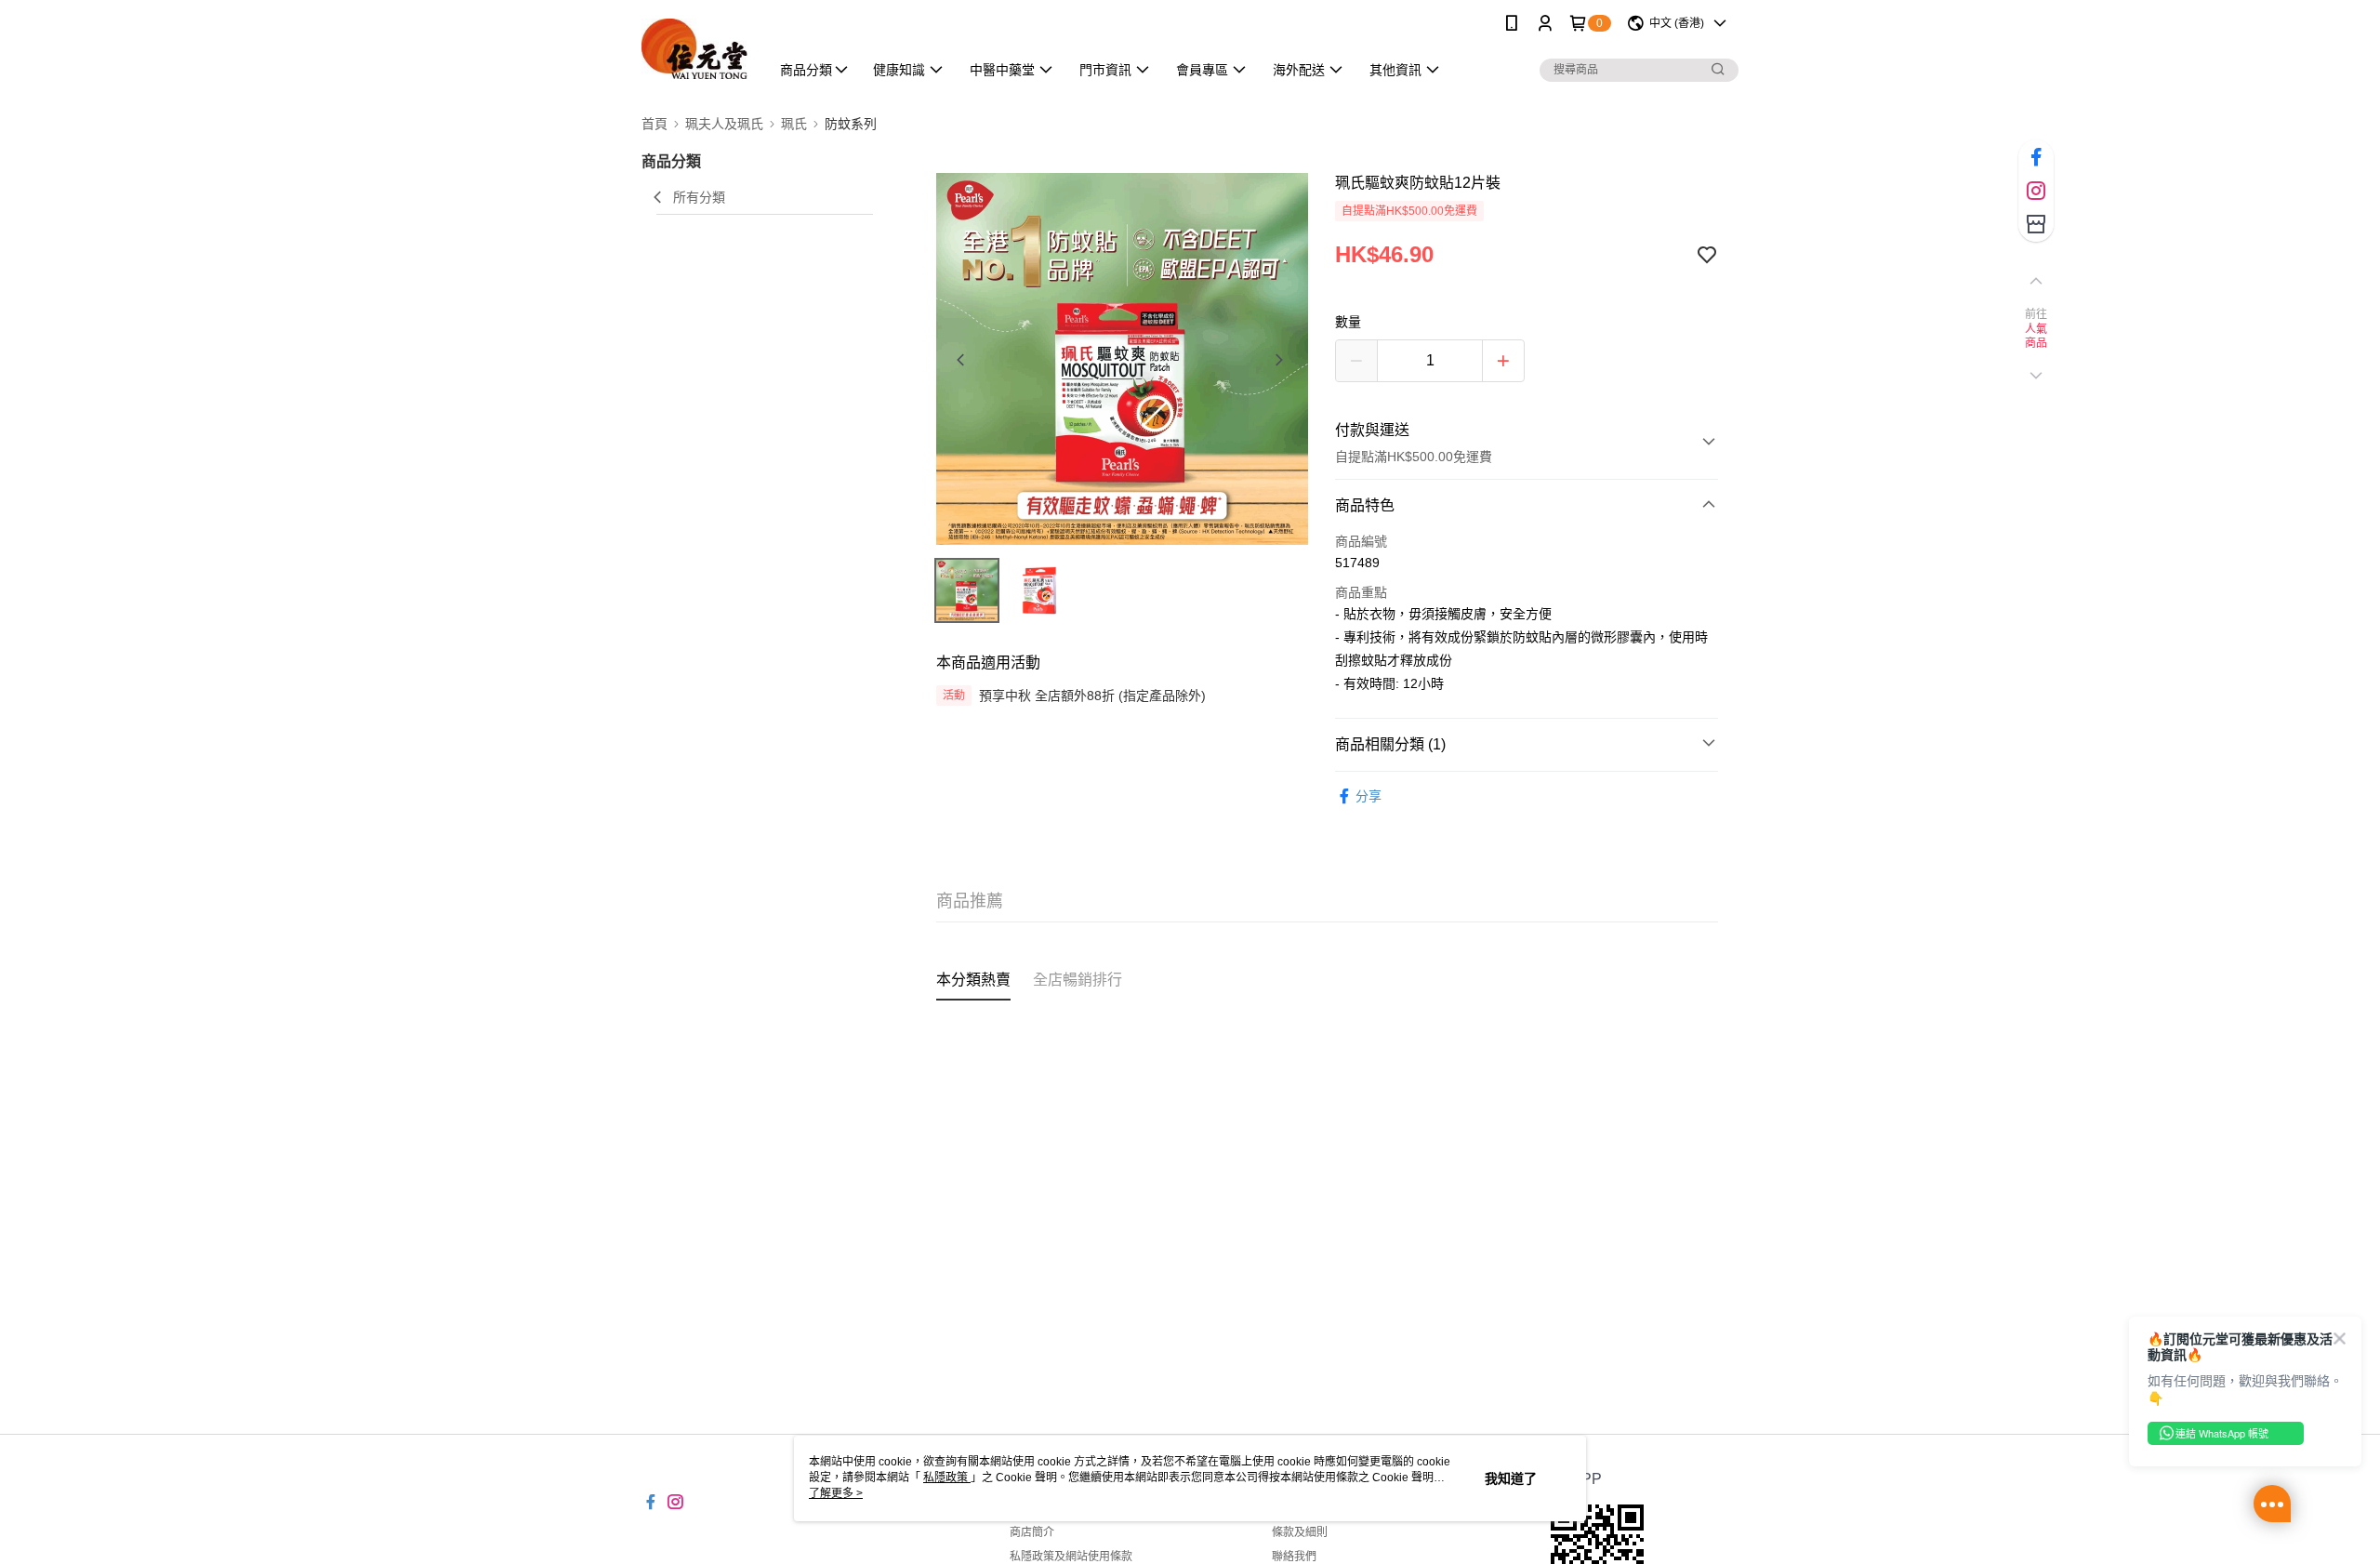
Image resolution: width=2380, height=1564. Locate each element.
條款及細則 (1300, 1532)
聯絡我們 (1294, 1557)
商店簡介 (1032, 1532)
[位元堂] (694, 49)
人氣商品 (2036, 337)
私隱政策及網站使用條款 (1071, 1557)
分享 (1368, 796)
